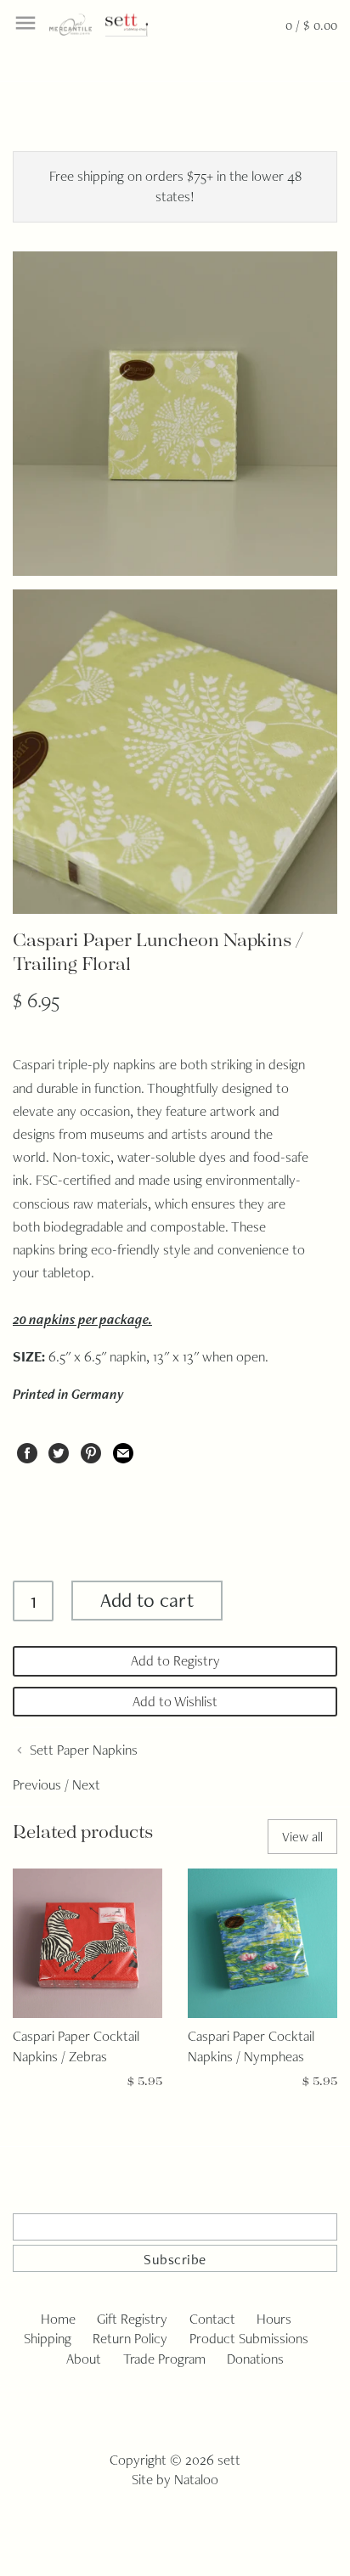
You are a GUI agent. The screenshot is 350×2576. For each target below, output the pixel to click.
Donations (255, 2359)
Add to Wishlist (175, 1701)
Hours (274, 2319)
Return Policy (130, 2338)
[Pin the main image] (91, 1450)
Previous (37, 1784)
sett (229, 2460)
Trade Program (164, 2359)
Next (86, 1784)
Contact (212, 2319)
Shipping (48, 2338)
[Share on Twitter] (59, 1450)
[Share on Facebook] (27, 1450)
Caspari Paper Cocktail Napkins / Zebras (76, 2046)
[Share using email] (123, 1450)
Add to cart (147, 1600)
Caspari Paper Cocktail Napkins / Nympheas (251, 2046)
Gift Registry (132, 2319)
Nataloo (196, 2479)
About (84, 2359)
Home (58, 2319)
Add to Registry (175, 1660)
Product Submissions (249, 2338)
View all (302, 1837)
